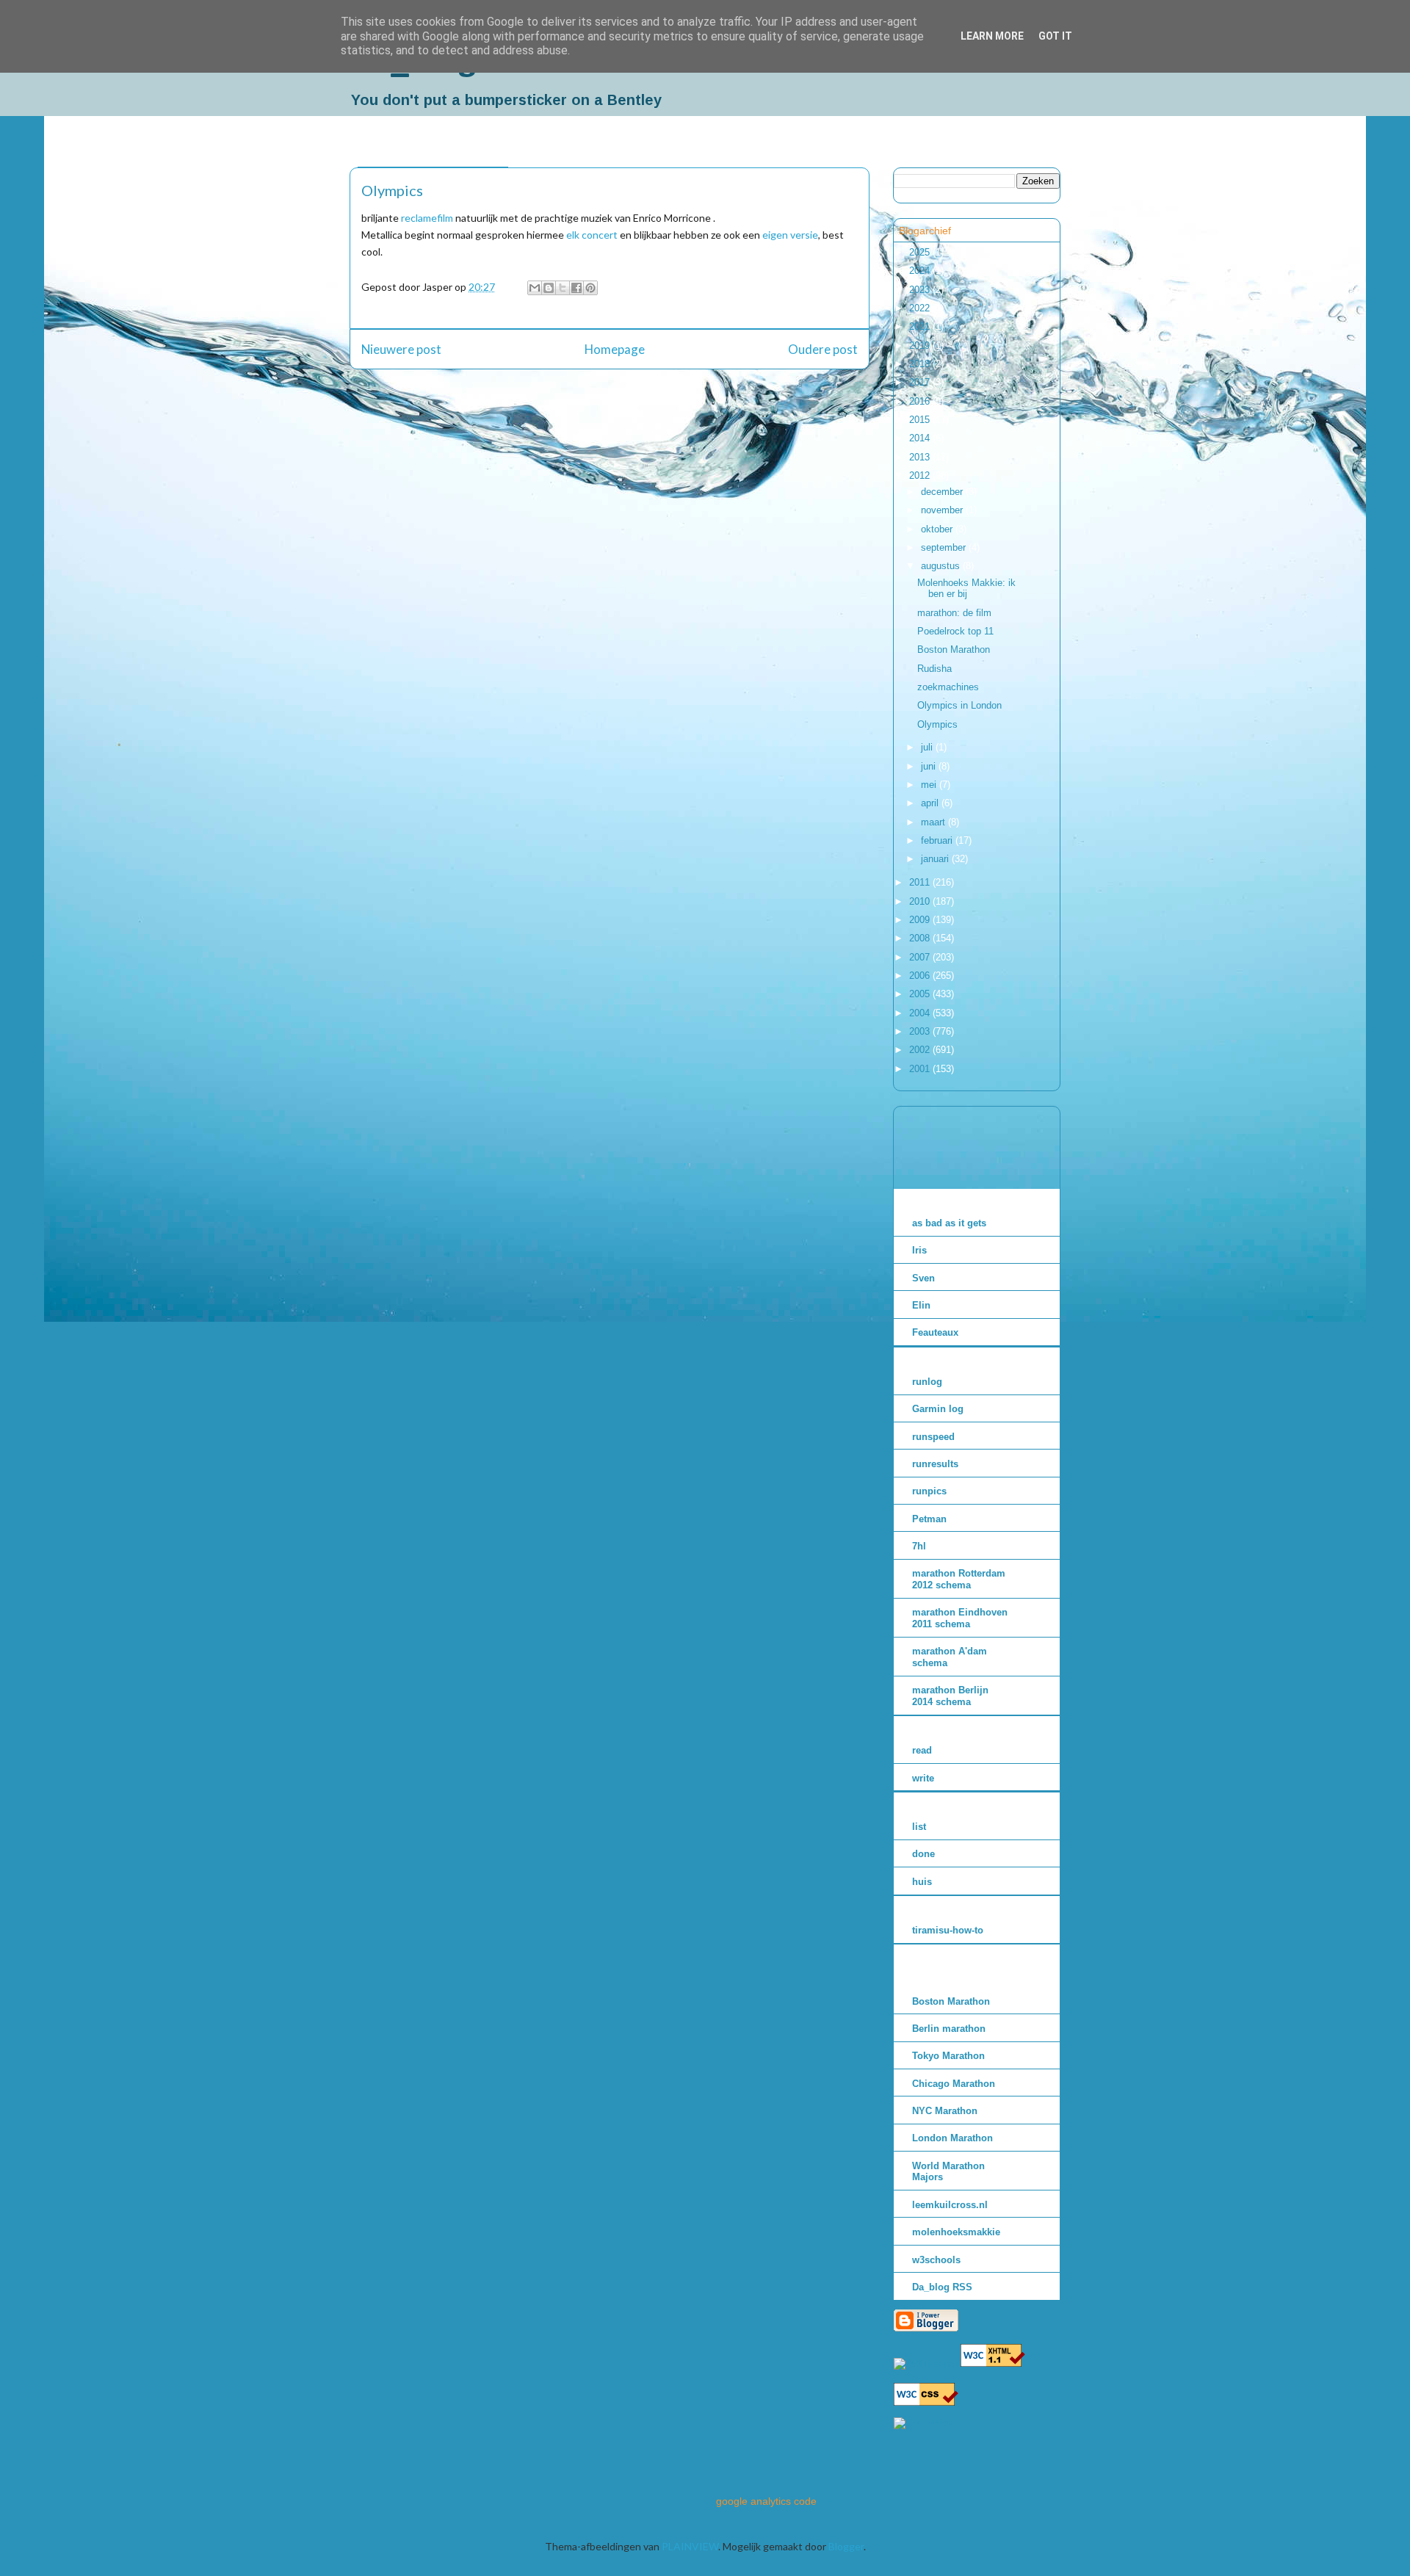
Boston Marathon (954, 650)
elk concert (592, 235)
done (923, 1854)
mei (930, 785)
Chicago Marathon (954, 2084)
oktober (938, 529)
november (943, 510)
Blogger (846, 2546)
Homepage (615, 349)
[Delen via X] (563, 288)
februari (938, 840)
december (943, 492)
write (923, 1778)
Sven (923, 1278)
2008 (921, 938)
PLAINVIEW (690, 2546)
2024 (921, 271)
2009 (921, 920)
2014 (921, 438)
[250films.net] (926, 2363)
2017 (921, 382)
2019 (921, 345)
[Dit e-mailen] (535, 288)
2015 (921, 420)
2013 (921, 457)
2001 (921, 1069)
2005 (921, 994)
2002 (921, 1050)
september (945, 547)
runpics (929, 1491)
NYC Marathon (945, 2111)
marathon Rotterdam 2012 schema (959, 1579)
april (931, 803)
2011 (921, 882)
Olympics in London (959, 705)
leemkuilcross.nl (950, 2205)
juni (930, 766)
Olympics (937, 724)
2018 (921, 364)
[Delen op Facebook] (576, 288)
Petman (929, 1519)
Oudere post (823, 349)
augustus (942, 566)
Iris (919, 1250)
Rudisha (934, 669)
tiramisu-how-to (948, 1930)
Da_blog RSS (942, 2287)
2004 (921, 1013)
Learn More (992, 36)
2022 (921, 308)
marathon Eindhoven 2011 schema (960, 1618)
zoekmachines (948, 687)
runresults (935, 1464)
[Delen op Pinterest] (590, 288)
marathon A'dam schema (950, 1657)
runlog (927, 1382)
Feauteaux (935, 1332)
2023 (921, 290)
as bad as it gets (949, 1223)
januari (936, 859)
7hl (919, 1546)
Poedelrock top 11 (955, 631)
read (922, 1750)
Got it (1055, 36)
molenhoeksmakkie (956, 2232)
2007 (921, 957)
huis (922, 1882)
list (919, 1827)
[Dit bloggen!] (549, 288)
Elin (921, 1305)
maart (934, 822)
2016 (921, 401)
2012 (921, 475)
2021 (921, 326)
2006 (921, 976)
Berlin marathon (949, 2029)
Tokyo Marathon (948, 2056)
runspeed (933, 1437)
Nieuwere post (401, 349)
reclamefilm (427, 218)
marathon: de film (954, 613)
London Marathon (952, 2138)
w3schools (936, 2260)
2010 (921, 901)
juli (928, 747)
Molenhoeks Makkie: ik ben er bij (966, 589)
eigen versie (790, 235)
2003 (921, 1031)
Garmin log (938, 1409)
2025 (921, 252)
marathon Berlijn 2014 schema (950, 1696)
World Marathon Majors (948, 2172)
